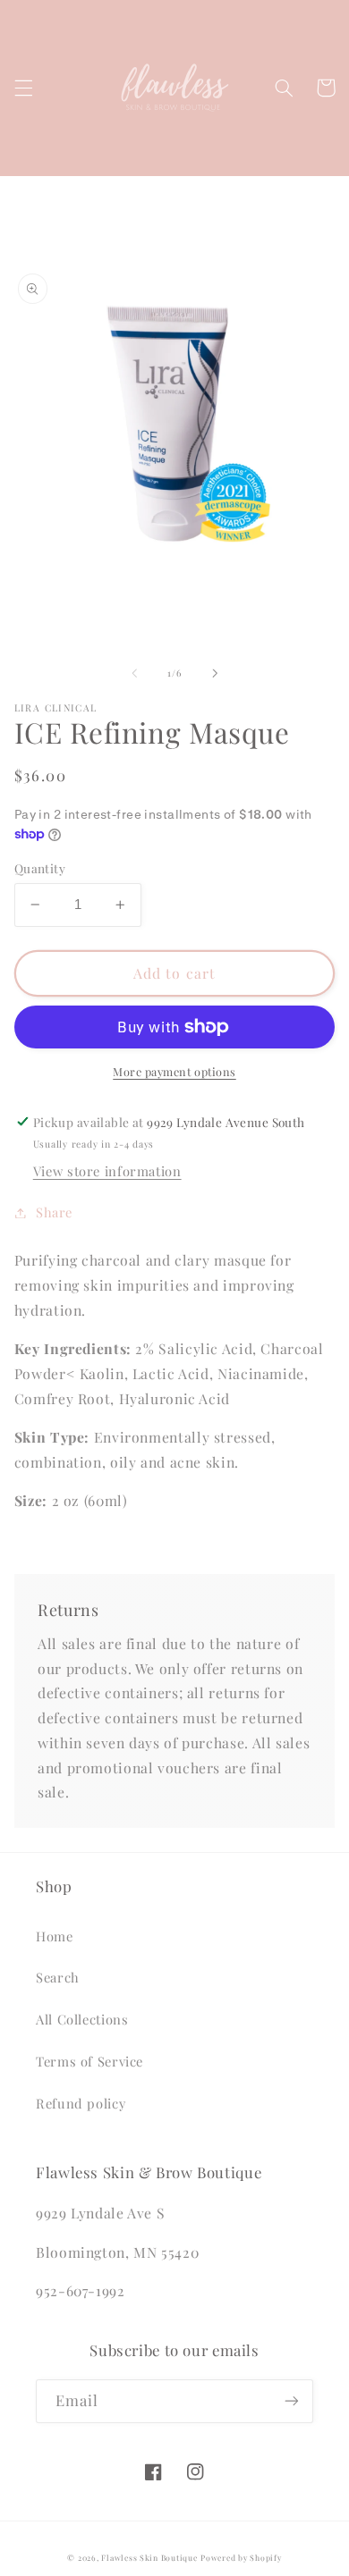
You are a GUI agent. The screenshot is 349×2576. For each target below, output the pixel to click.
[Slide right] (215, 674)
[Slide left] (134, 674)
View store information (107, 1171)
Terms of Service (89, 2061)
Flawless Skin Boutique (149, 2558)
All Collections (82, 2019)
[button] (23, 88)
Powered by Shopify (241, 2558)
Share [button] (54, 1212)
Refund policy (81, 2103)
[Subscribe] (292, 2401)
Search (58, 1977)
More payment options (174, 1071)
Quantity (40, 868)
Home (55, 1936)
